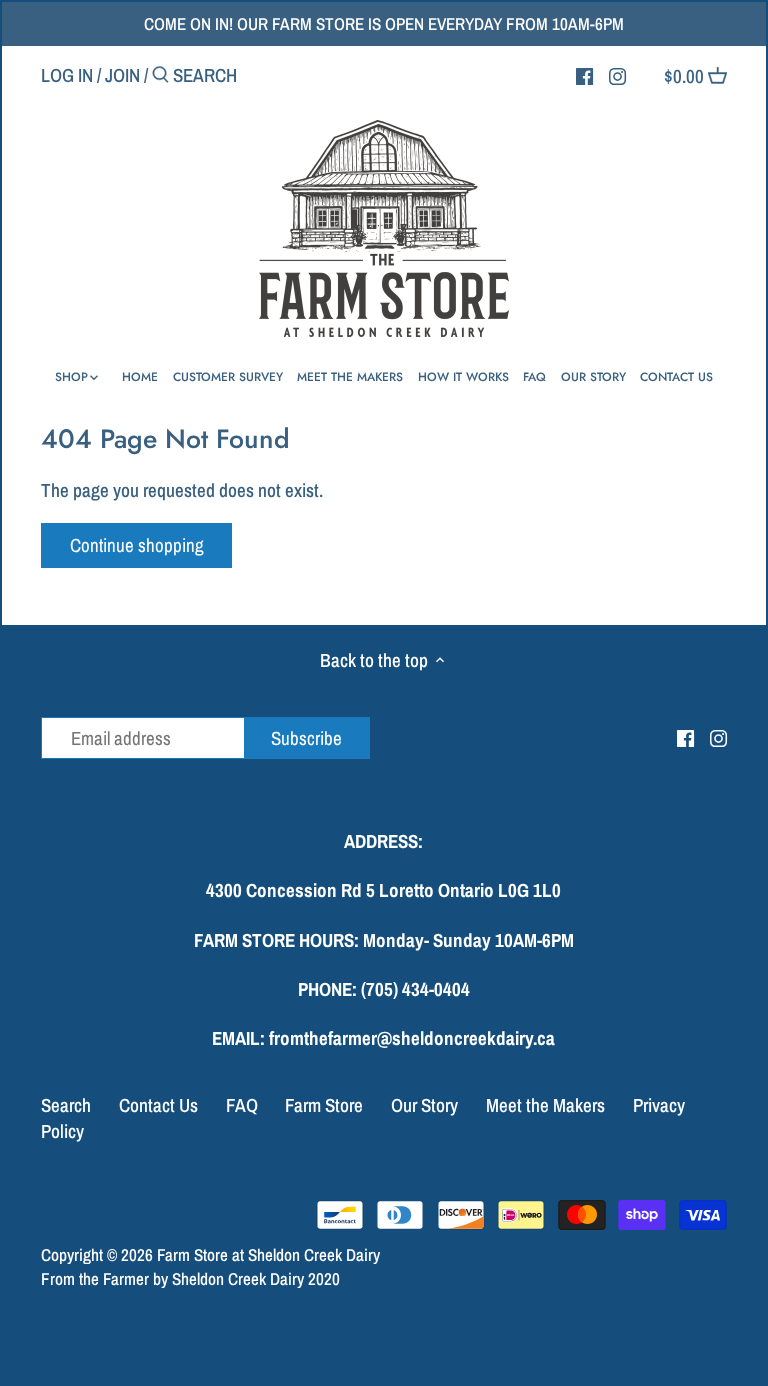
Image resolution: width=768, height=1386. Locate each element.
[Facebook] (584, 74)
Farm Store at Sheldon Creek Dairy (268, 1254)
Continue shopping (137, 545)
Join (122, 75)
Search (66, 1105)
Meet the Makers (545, 1105)
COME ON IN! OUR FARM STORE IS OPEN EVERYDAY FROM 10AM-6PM (384, 23)
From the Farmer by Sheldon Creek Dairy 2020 (190, 1278)
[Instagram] (617, 74)
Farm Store (324, 1105)
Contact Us (158, 1105)
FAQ (242, 1105)
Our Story (424, 1105)
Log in (67, 75)
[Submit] (160, 78)
